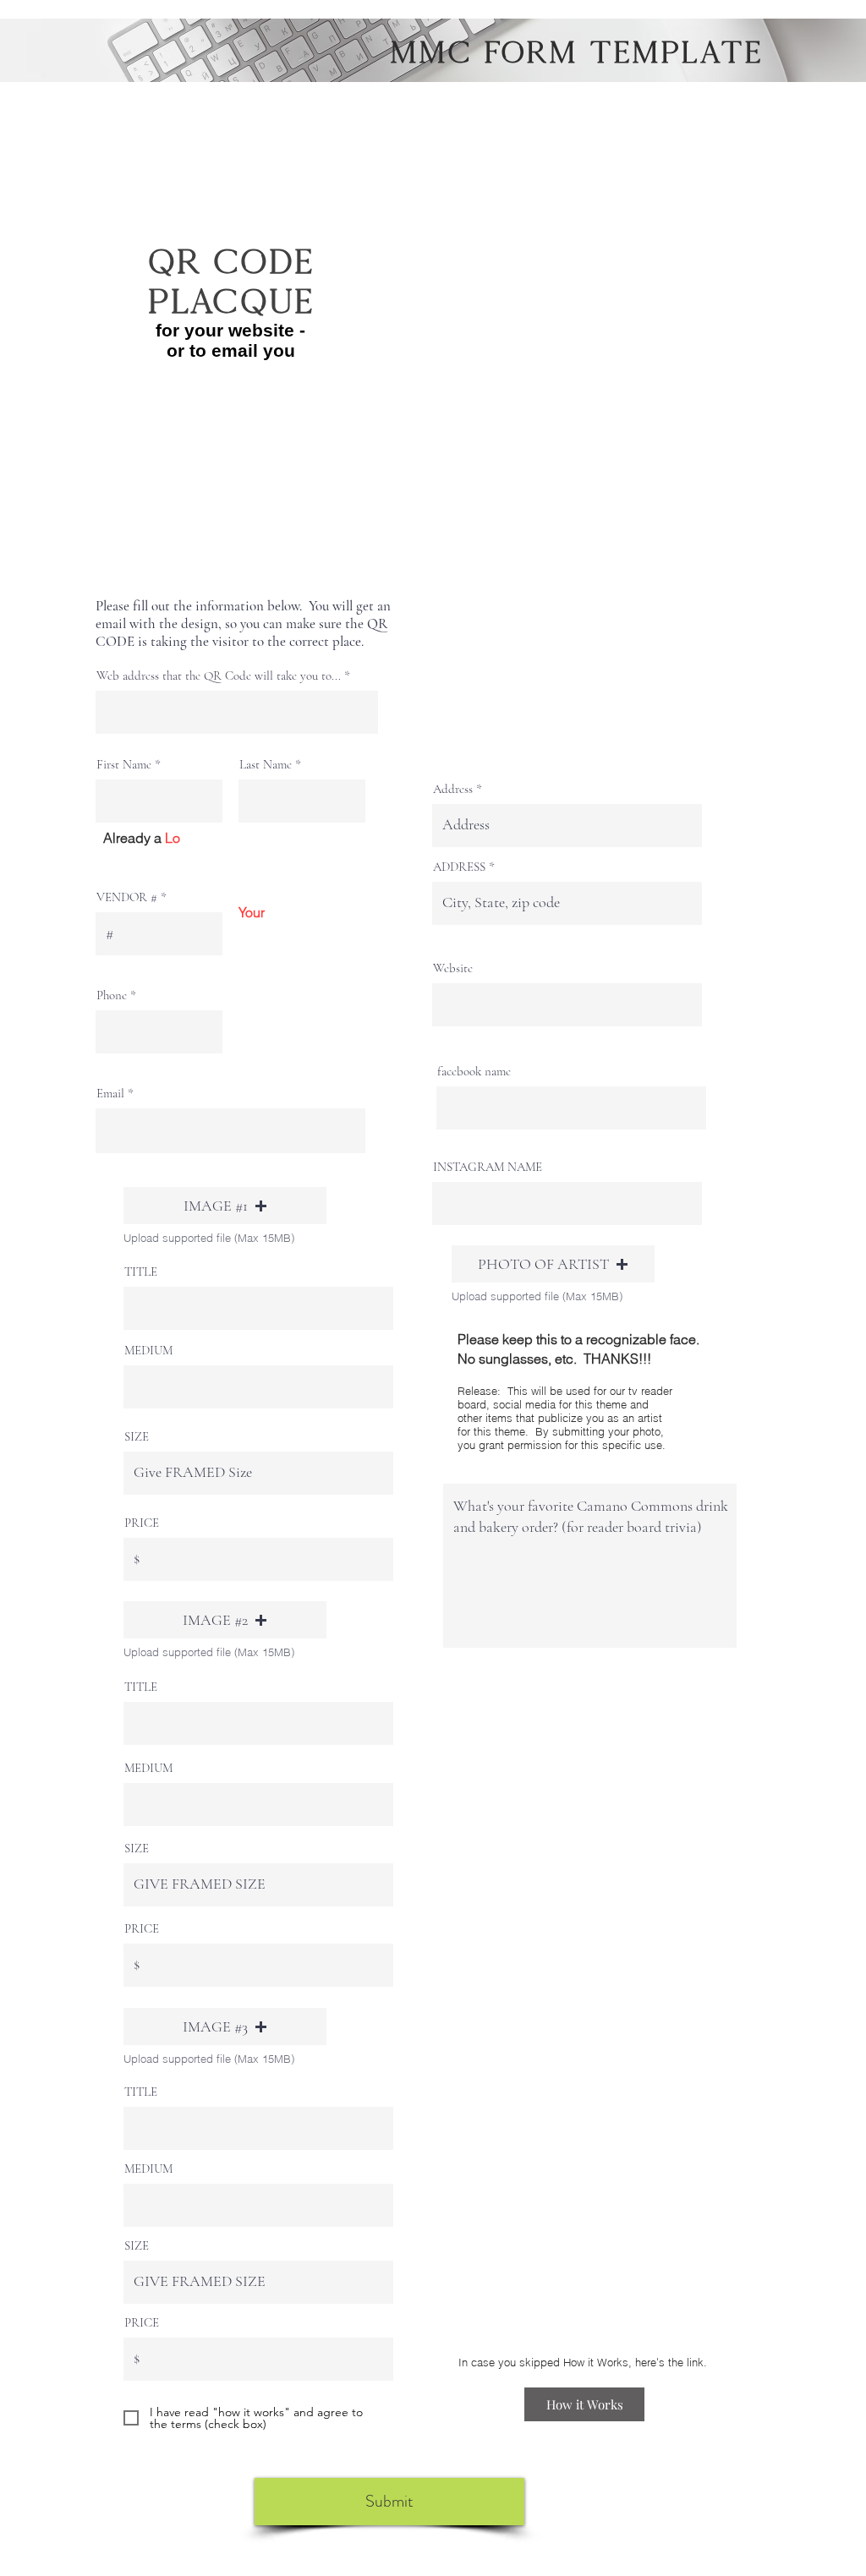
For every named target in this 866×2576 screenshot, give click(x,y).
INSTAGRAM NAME (488, 1167)
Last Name (266, 765)
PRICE (142, 1523)
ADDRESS (459, 867)
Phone (112, 995)
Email (110, 1094)
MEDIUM (148, 1351)
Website (453, 968)
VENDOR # (129, 897)
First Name (124, 765)
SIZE (137, 1437)
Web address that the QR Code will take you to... (219, 676)
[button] (225, 1206)
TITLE (141, 1272)
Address (453, 789)
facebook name (474, 1072)
